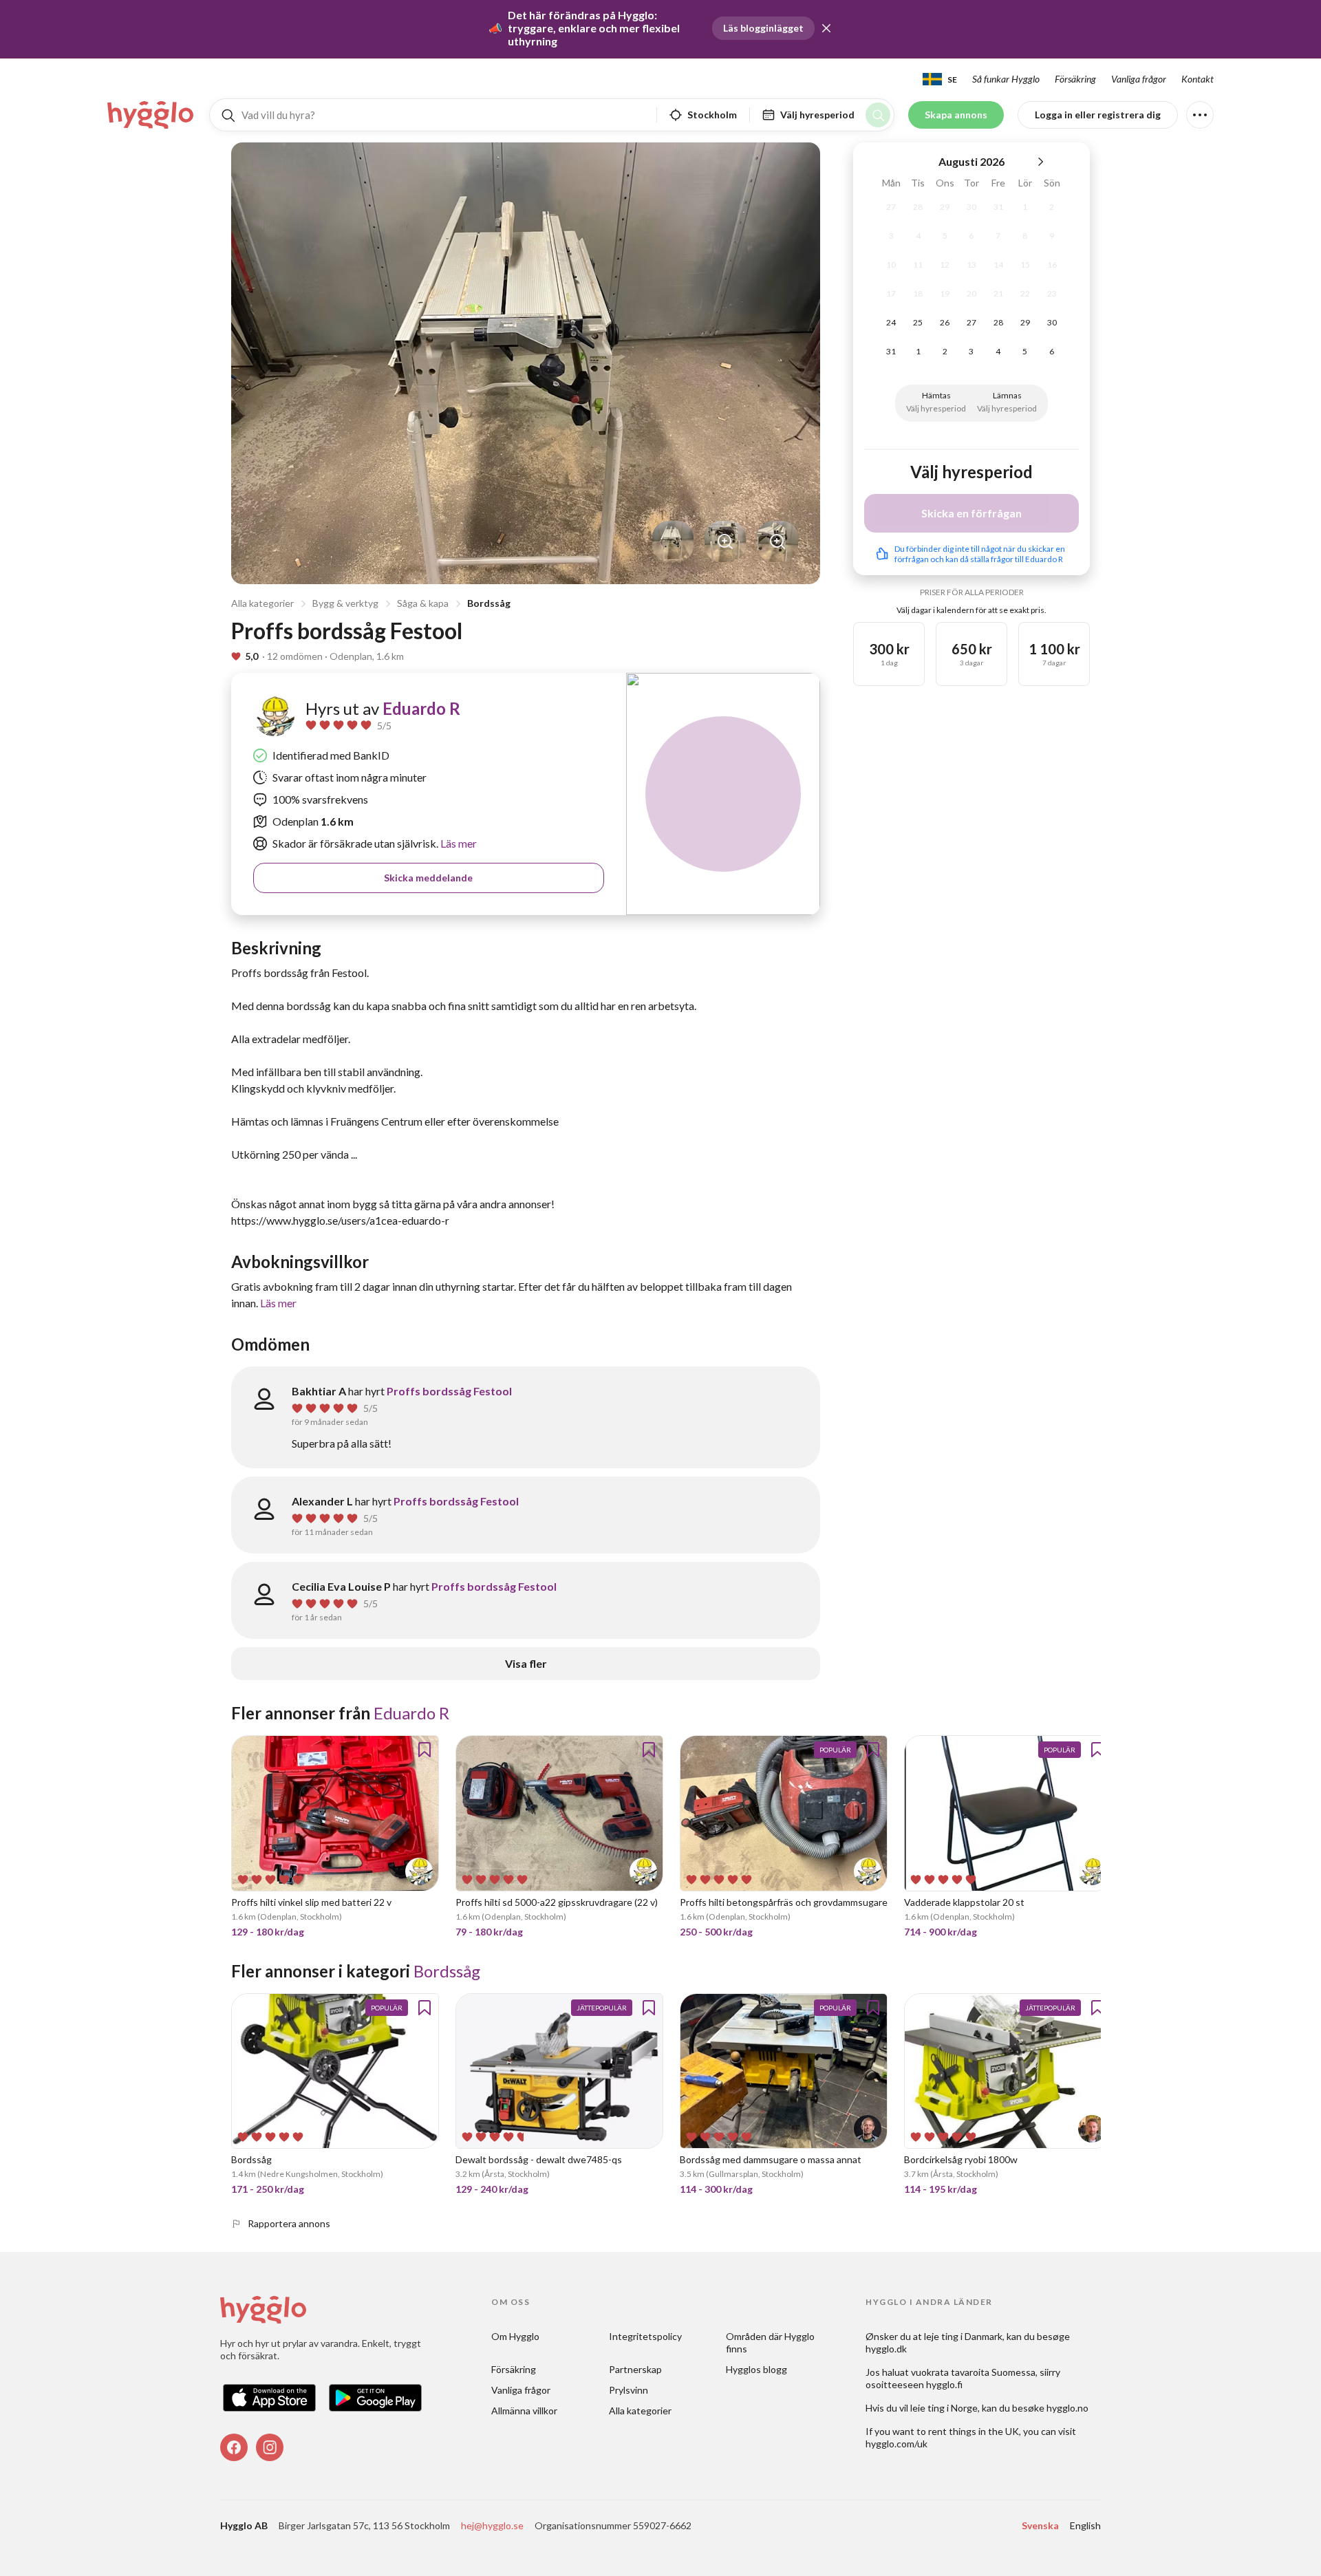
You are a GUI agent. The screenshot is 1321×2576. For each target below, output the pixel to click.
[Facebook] (234, 2447)
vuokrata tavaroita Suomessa (973, 2372)
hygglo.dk (886, 2349)
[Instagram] (270, 2447)
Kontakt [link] (1198, 79)
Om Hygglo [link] (515, 2336)
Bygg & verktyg (345, 603)
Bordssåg (489, 603)
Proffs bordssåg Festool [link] (449, 1391)
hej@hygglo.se (492, 2525)
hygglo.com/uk (896, 2444)
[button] (826, 28)
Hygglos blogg (756, 2369)
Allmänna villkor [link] (524, 2411)
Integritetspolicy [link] (645, 2336)
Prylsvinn (629, 2390)
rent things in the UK (974, 2431)
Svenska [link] (1040, 2525)
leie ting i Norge (944, 2408)
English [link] (1085, 2525)
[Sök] (878, 115)
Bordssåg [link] (447, 1971)
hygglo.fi (944, 2384)
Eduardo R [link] (421, 708)
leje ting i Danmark (963, 2336)
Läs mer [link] (458, 843)
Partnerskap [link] (635, 2369)
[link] (151, 115)
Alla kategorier (262, 603)
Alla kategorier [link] (640, 2411)
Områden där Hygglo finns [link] (771, 2342)
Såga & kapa (423, 603)
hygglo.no (1067, 2408)
